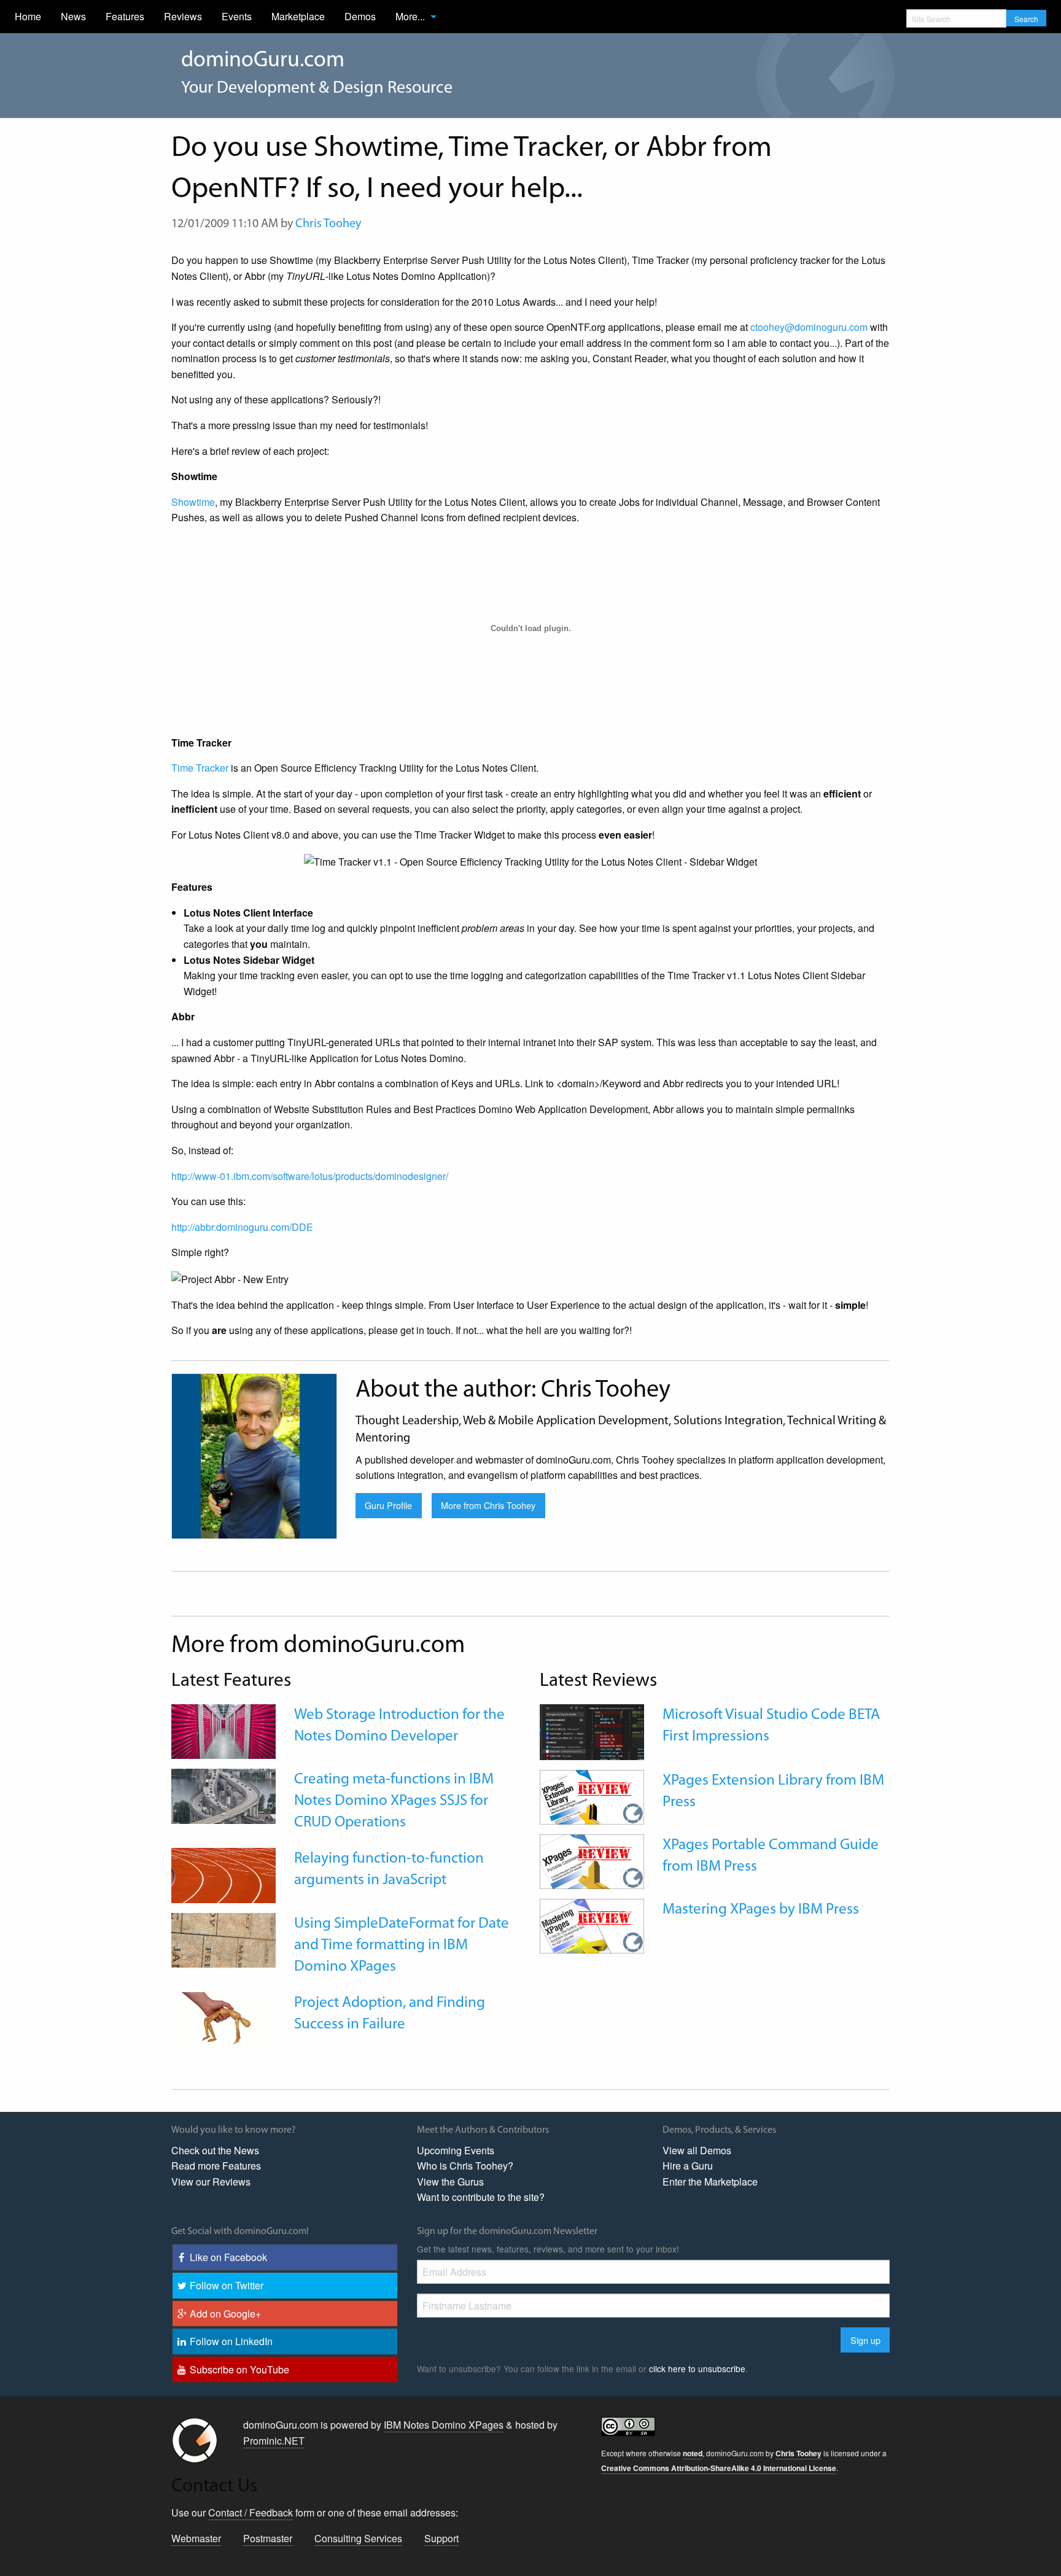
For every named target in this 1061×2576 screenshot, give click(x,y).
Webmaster (196, 2538)
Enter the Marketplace (710, 2182)
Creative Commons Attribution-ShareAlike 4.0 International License (719, 2468)
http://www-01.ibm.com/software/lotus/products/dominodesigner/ (310, 1176)
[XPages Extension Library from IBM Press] (592, 1796)
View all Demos (697, 2150)
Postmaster (268, 2538)
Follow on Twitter (227, 2285)
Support (441, 2538)
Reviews (183, 16)
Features (125, 16)
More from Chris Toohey (488, 1505)
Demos (360, 16)
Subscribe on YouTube (239, 2369)
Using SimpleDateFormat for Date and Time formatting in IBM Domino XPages (402, 1945)
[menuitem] (28, 17)
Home (28, 16)
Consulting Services (358, 2538)
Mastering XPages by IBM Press (761, 1910)
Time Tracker (200, 768)
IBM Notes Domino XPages (444, 2425)
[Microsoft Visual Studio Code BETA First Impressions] (592, 1731)
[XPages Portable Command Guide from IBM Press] (592, 1860)
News (73, 16)
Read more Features (216, 2166)
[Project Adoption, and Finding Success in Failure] (223, 2018)
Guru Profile (388, 1505)
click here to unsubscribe (697, 2368)
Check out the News (215, 2150)
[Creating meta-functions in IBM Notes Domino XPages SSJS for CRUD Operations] (223, 1795)
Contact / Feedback (251, 2512)
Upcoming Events (456, 2150)
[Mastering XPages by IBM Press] (592, 1925)
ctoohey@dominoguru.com (809, 327)
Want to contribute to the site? (481, 2197)
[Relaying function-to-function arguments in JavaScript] (223, 1874)
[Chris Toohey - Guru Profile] (254, 1455)
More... (410, 16)
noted (693, 2453)
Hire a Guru (688, 2166)
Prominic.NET (274, 2441)
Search (1026, 19)
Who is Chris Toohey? (465, 2166)
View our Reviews (211, 2182)
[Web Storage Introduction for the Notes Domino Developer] (223, 1730)
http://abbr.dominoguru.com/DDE (242, 1227)
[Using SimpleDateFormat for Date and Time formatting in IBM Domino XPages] (223, 1938)
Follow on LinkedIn (231, 2341)
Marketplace (298, 16)
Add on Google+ (225, 2314)
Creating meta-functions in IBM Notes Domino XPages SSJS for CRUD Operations (394, 1801)
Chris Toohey (328, 224)
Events (237, 16)
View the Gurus (450, 2182)
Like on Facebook (228, 2257)
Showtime (193, 502)
